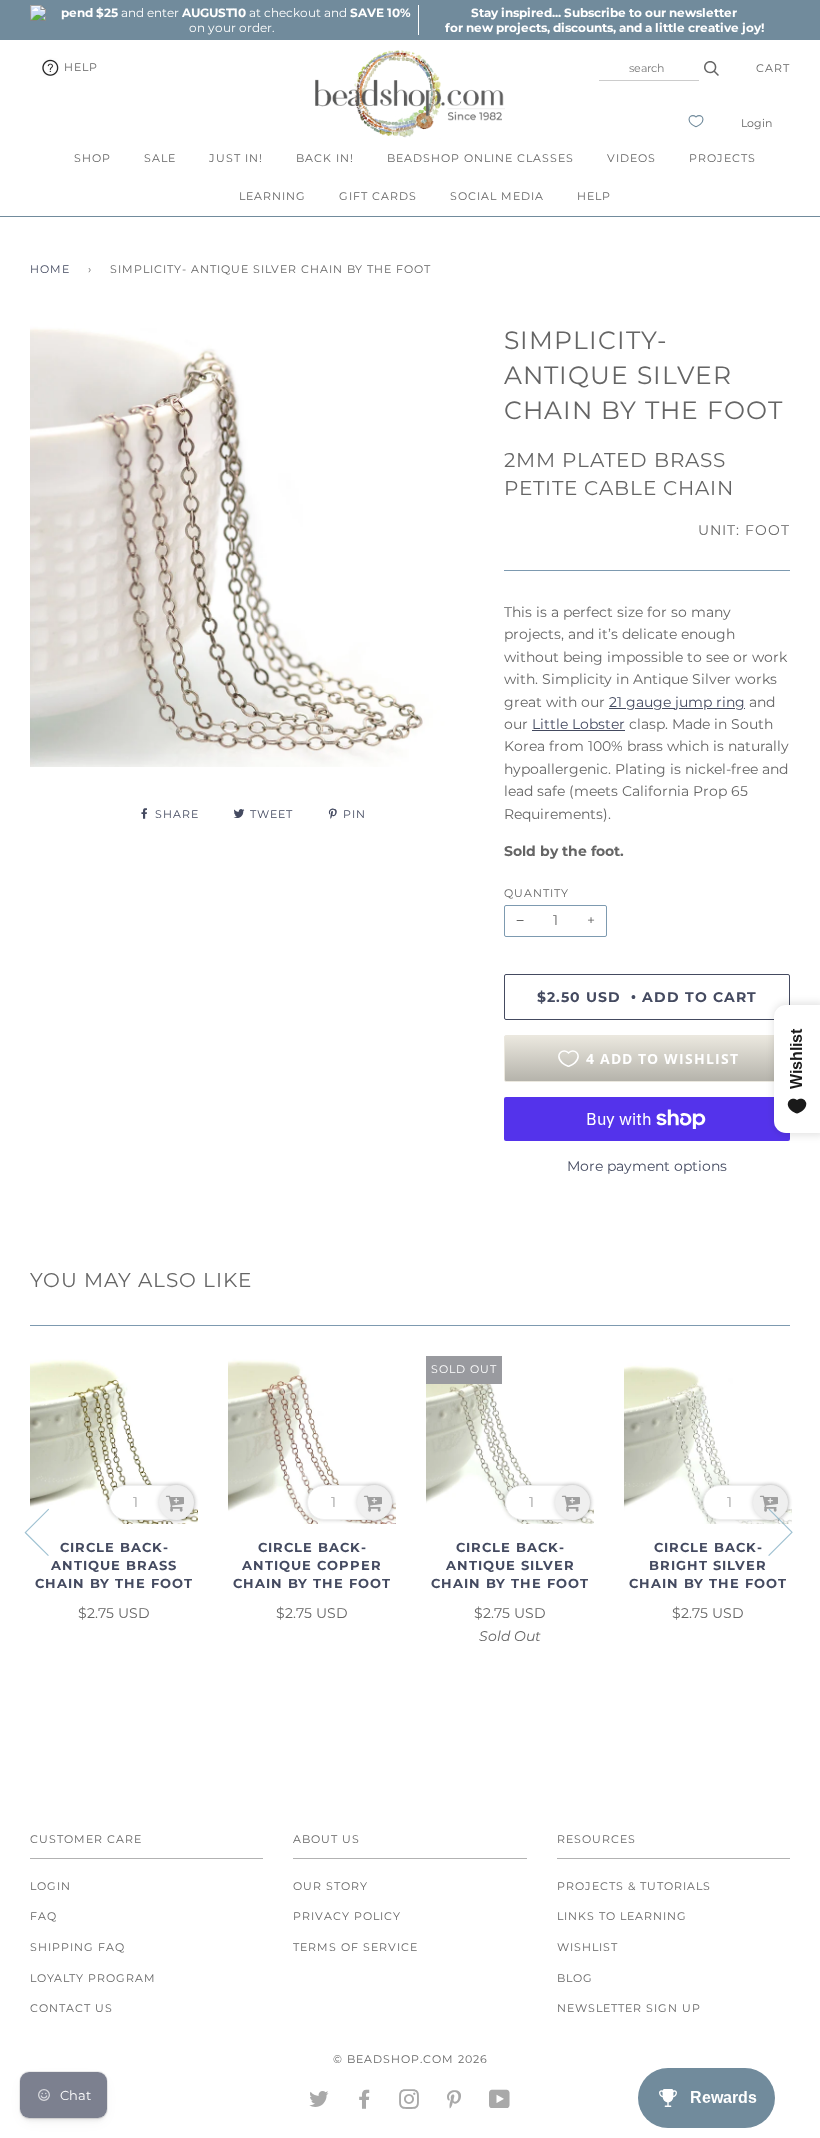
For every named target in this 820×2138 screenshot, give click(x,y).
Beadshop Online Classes (480, 158)
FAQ (43, 1916)
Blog (575, 1978)
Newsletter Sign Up (629, 2008)
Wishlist (587, 1947)
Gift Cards (378, 196)
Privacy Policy (347, 1916)
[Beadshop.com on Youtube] (500, 2103)
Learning (272, 196)
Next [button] (768, 1531)
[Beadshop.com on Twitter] (319, 2103)
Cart (773, 68)
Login (756, 123)
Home (50, 269)
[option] (232, 20)
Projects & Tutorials (634, 1886)
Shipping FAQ (77, 1947)
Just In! (236, 158)
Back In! (325, 158)
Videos (631, 158)
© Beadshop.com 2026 (410, 2059)
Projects (722, 158)
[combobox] (649, 68)
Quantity (536, 893)
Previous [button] (49, 1531)
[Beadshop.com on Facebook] (364, 2103)
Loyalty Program (93, 1978)
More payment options (647, 1166)
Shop (92, 158)
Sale (160, 158)
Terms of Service (355, 1947)
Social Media (497, 196)
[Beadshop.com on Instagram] (409, 2103)
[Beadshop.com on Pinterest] (454, 2103)
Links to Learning (622, 1916)
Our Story (330, 1886)
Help (79, 67)
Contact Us (71, 2008)
